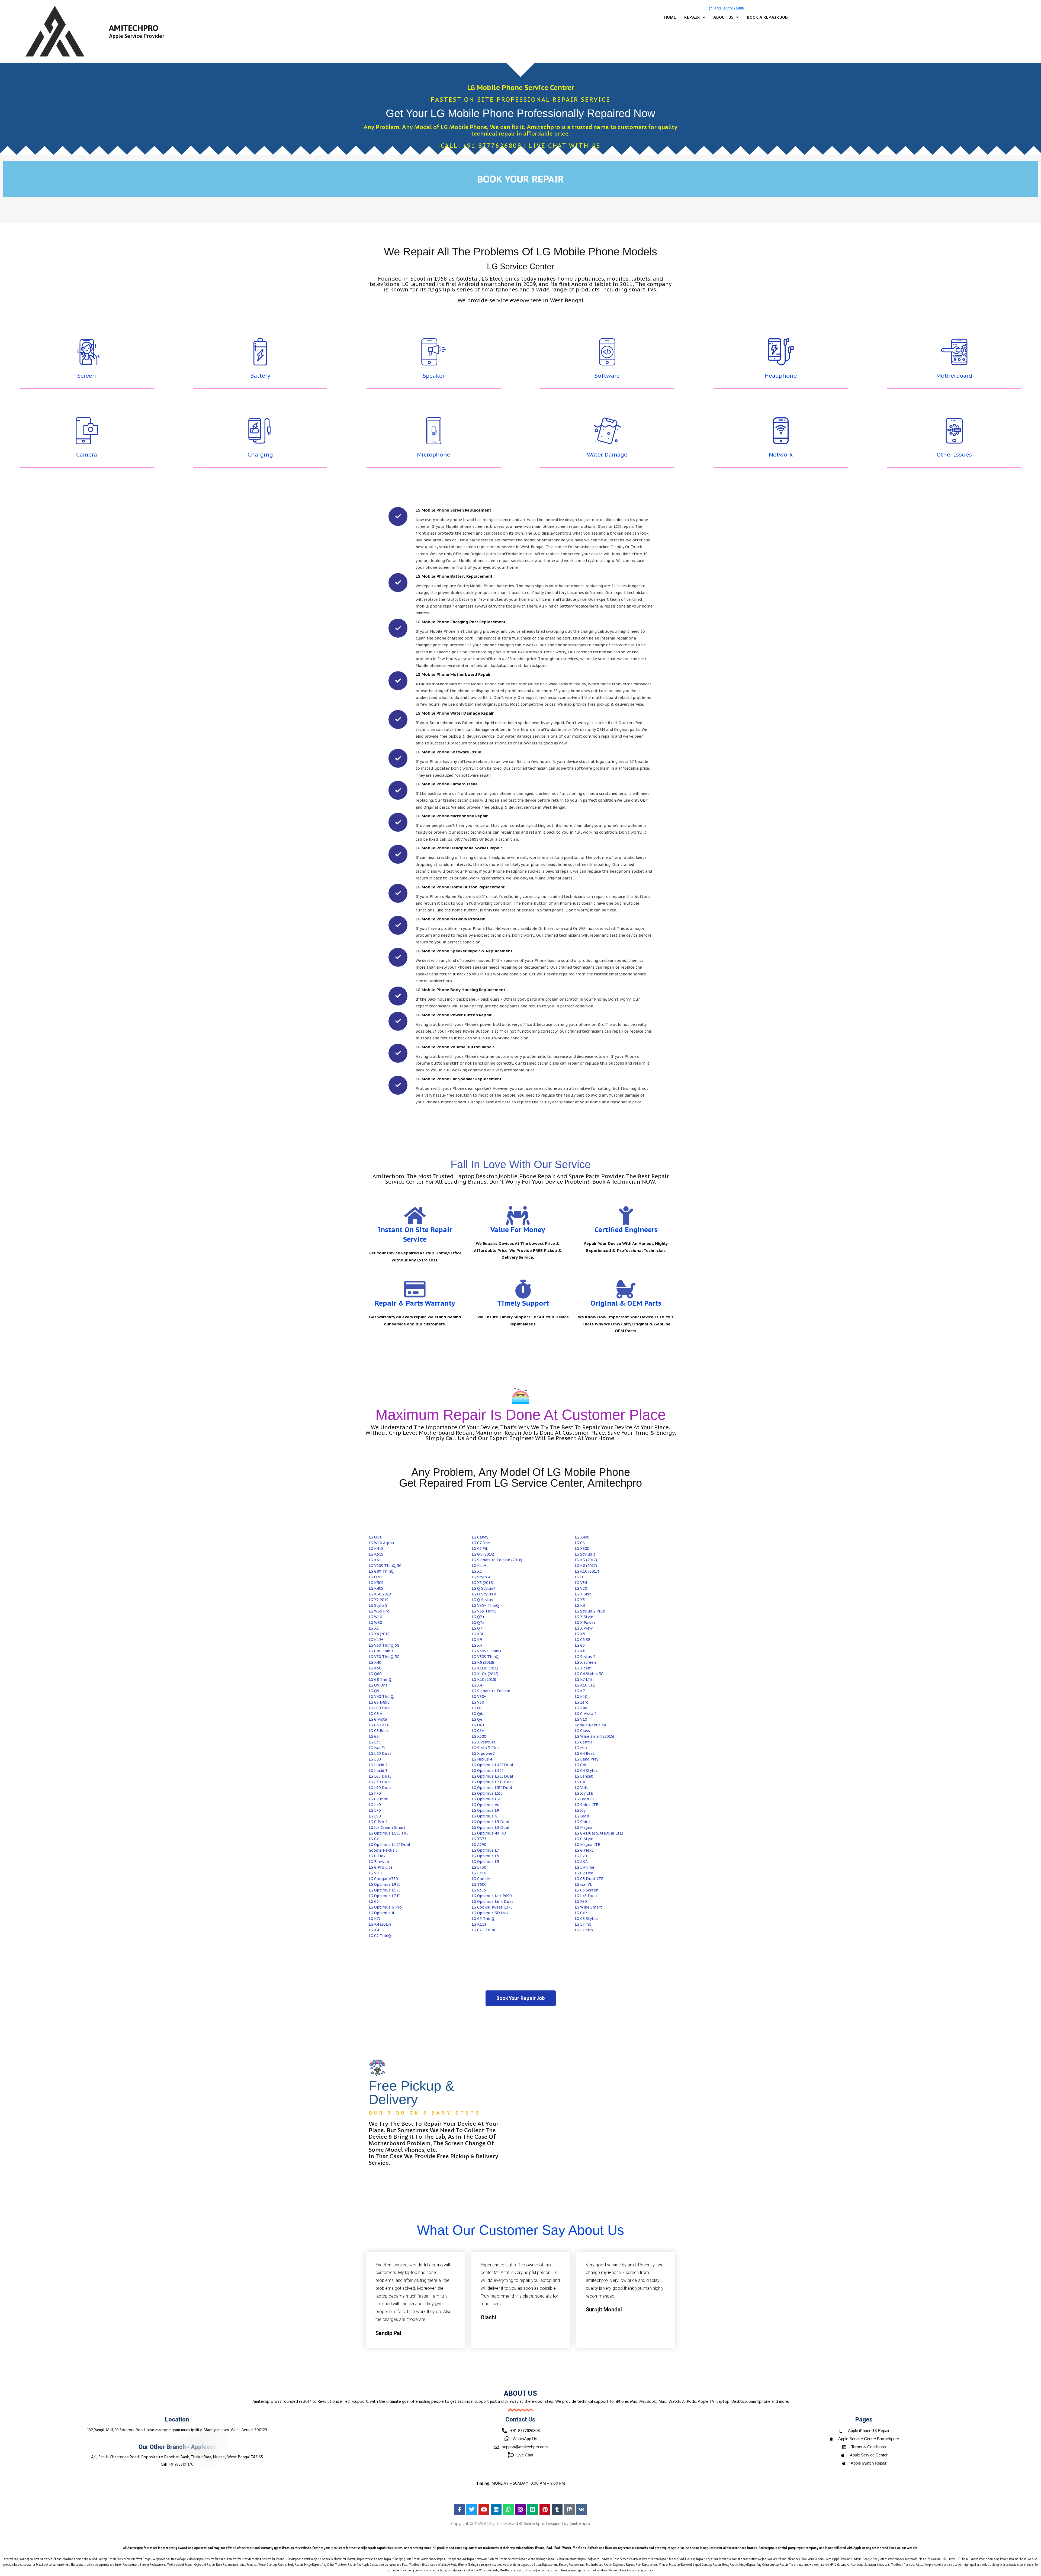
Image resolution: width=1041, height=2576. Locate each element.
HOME (670, 17)
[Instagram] (520, 2510)
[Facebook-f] (460, 2510)
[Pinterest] (545, 2510)
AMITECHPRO (134, 28)
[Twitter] (472, 2510)
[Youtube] (484, 2510)
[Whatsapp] (508, 2510)
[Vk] (581, 2510)
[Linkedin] (496, 2510)
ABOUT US (723, 17)
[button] (695, 17)
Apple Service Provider (137, 36)
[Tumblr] (557, 2510)
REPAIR (692, 17)
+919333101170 (181, 2465)
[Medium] (533, 2510)
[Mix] (569, 2510)
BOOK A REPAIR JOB (767, 17)
